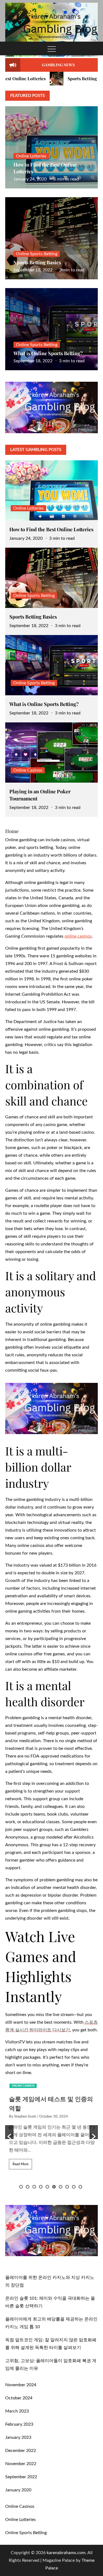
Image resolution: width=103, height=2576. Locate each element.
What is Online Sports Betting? (48, 353)
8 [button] (67, 2187)
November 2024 (21, 2385)
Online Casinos (28, 770)
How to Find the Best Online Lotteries (51, 529)
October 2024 (19, 2398)
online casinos (78, 936)
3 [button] (34, 2187)
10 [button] (80, 2187)
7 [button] (61, 2187)
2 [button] (28, 2187)
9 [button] (74, 2187)
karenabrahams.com (66, 2553)
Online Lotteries (31, 156)
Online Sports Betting (37, 254)
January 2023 (18, 2437)
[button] (9, 2132)
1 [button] (21, 2187)
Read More (20, 2164)
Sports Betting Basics (68, 78)
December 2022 (21, 2451)
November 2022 (21, 2464)
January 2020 (18, 2490)
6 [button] (54, 2187)
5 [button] (47, 2187)
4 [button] (41, 2187)
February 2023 (19, 2424)
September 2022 (21, 2477)
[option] (52, 2128)
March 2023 (17, 2411)
